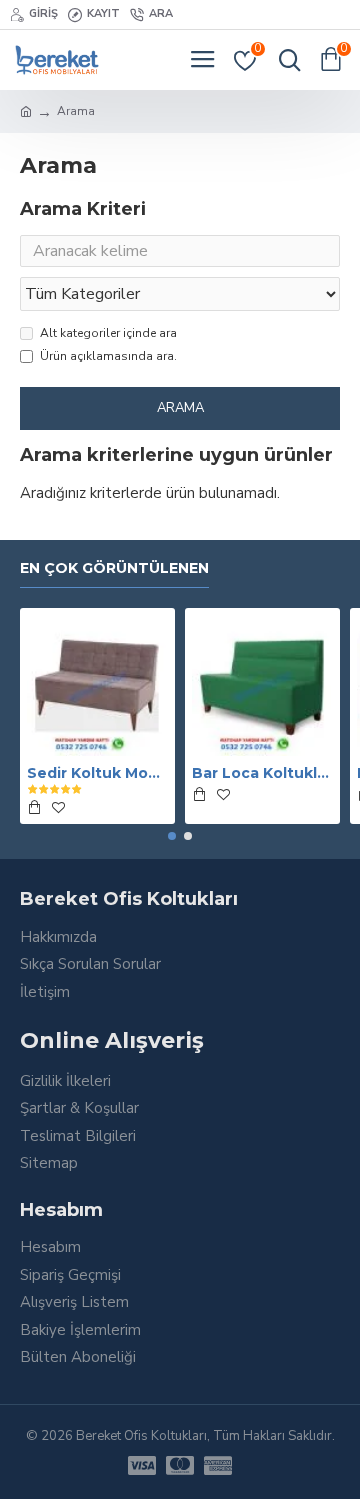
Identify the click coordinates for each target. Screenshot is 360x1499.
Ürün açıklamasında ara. (108, 356)
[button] (172, 836)
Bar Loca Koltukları (262, 773)
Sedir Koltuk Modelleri (97, 773)
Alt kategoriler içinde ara (108, 333)
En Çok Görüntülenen (114, 568)
